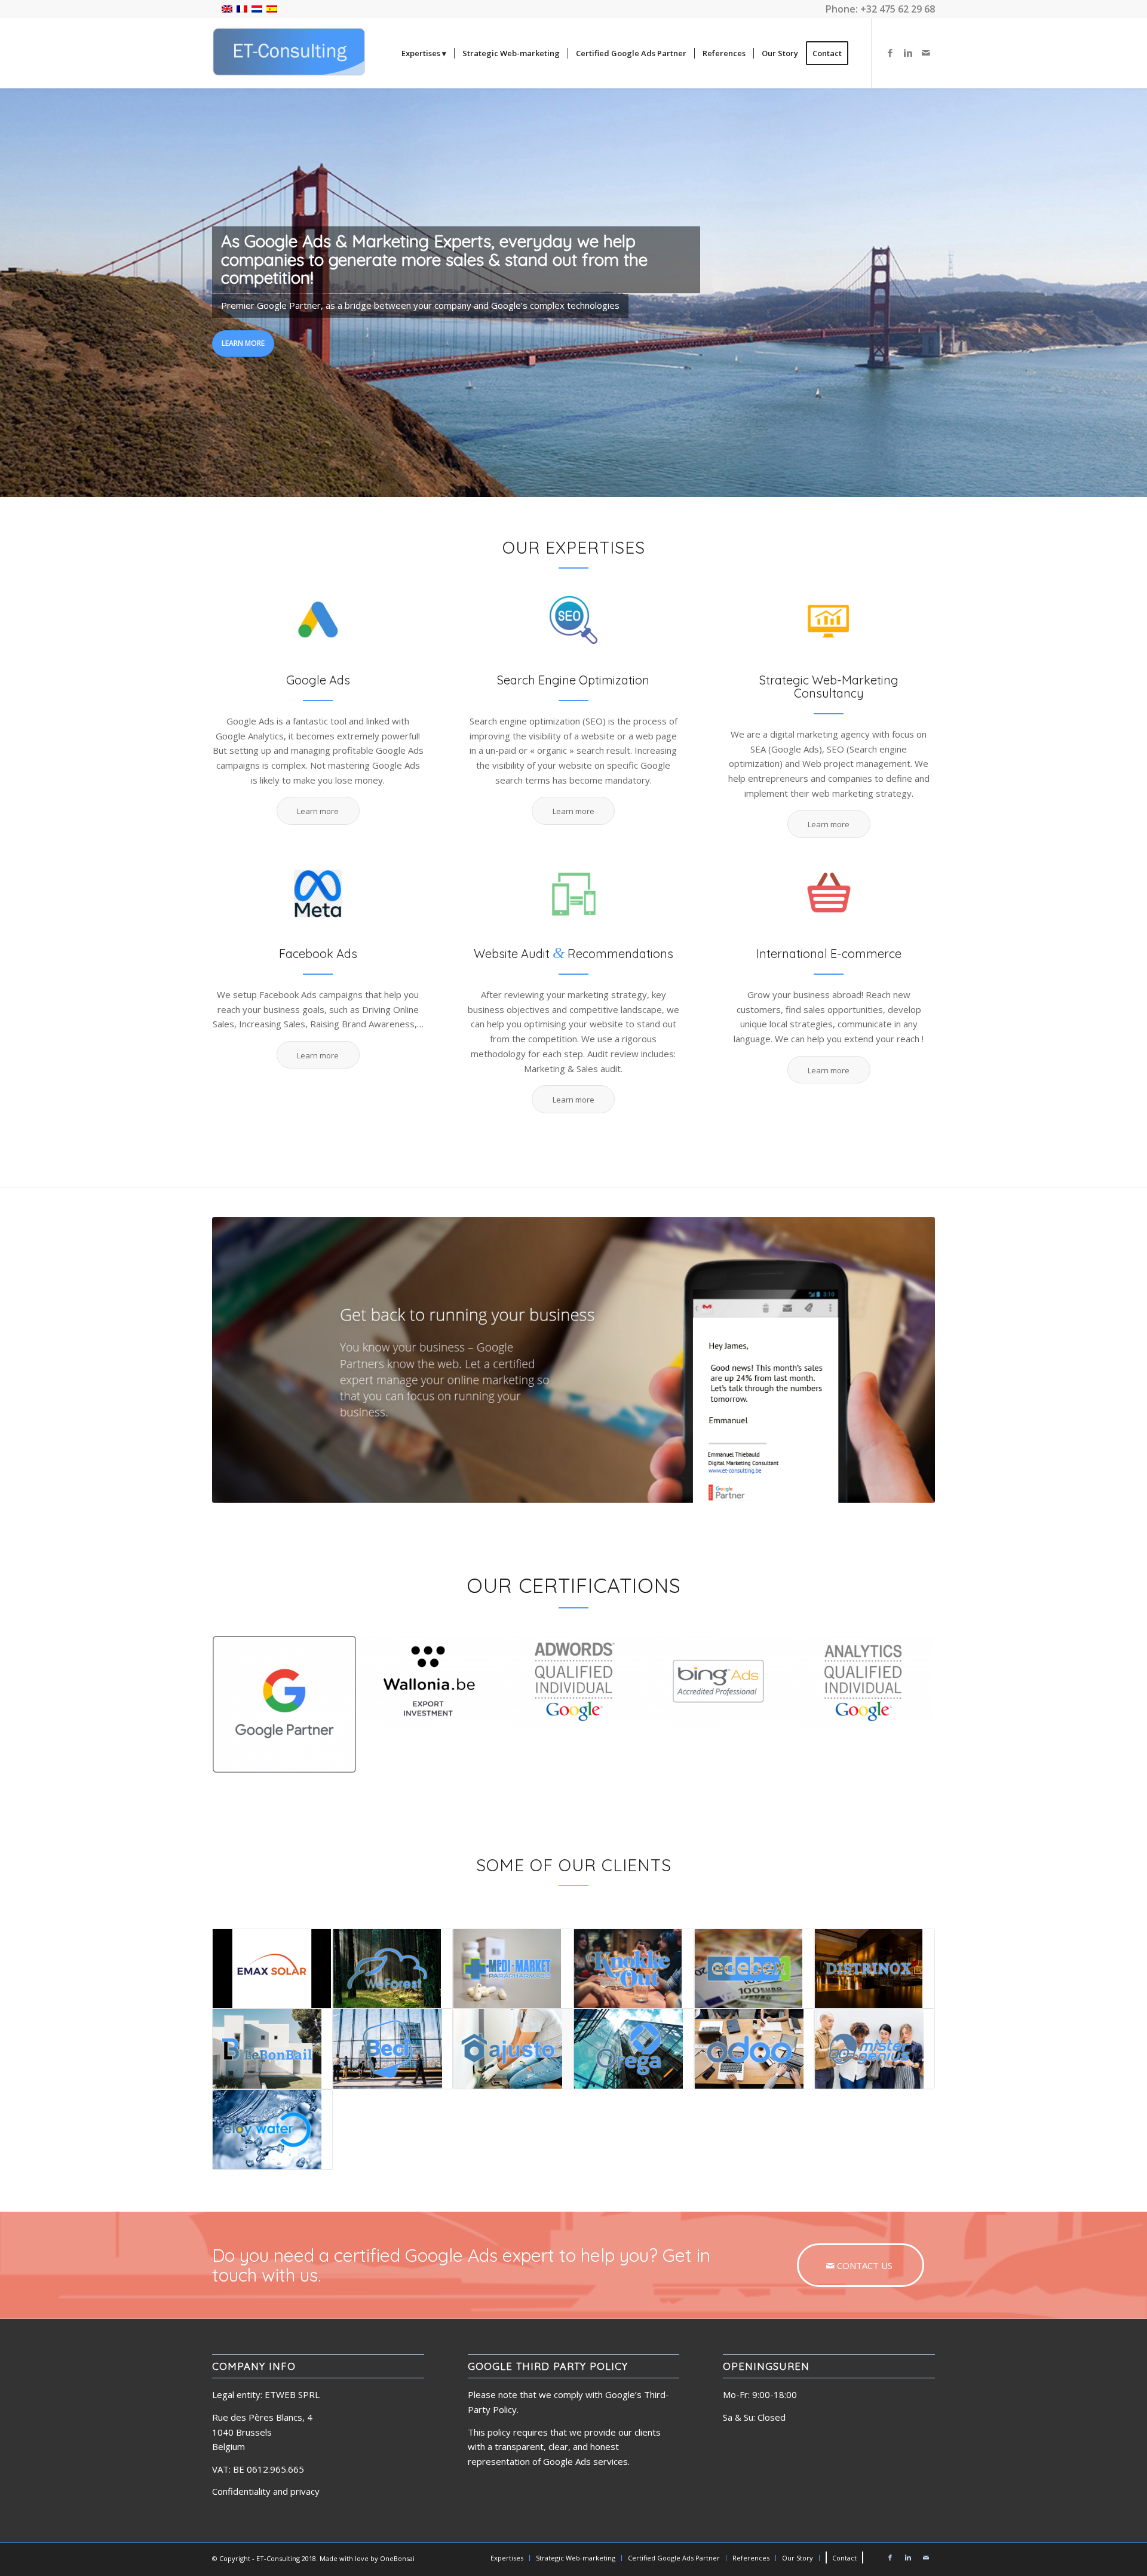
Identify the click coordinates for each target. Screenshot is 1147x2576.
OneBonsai (397, 2558)
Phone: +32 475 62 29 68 (880, 9)
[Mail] (926, 53)
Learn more (243, 343)
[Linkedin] (908, 53)
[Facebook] (890, 53)
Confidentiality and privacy (266, 2491)
